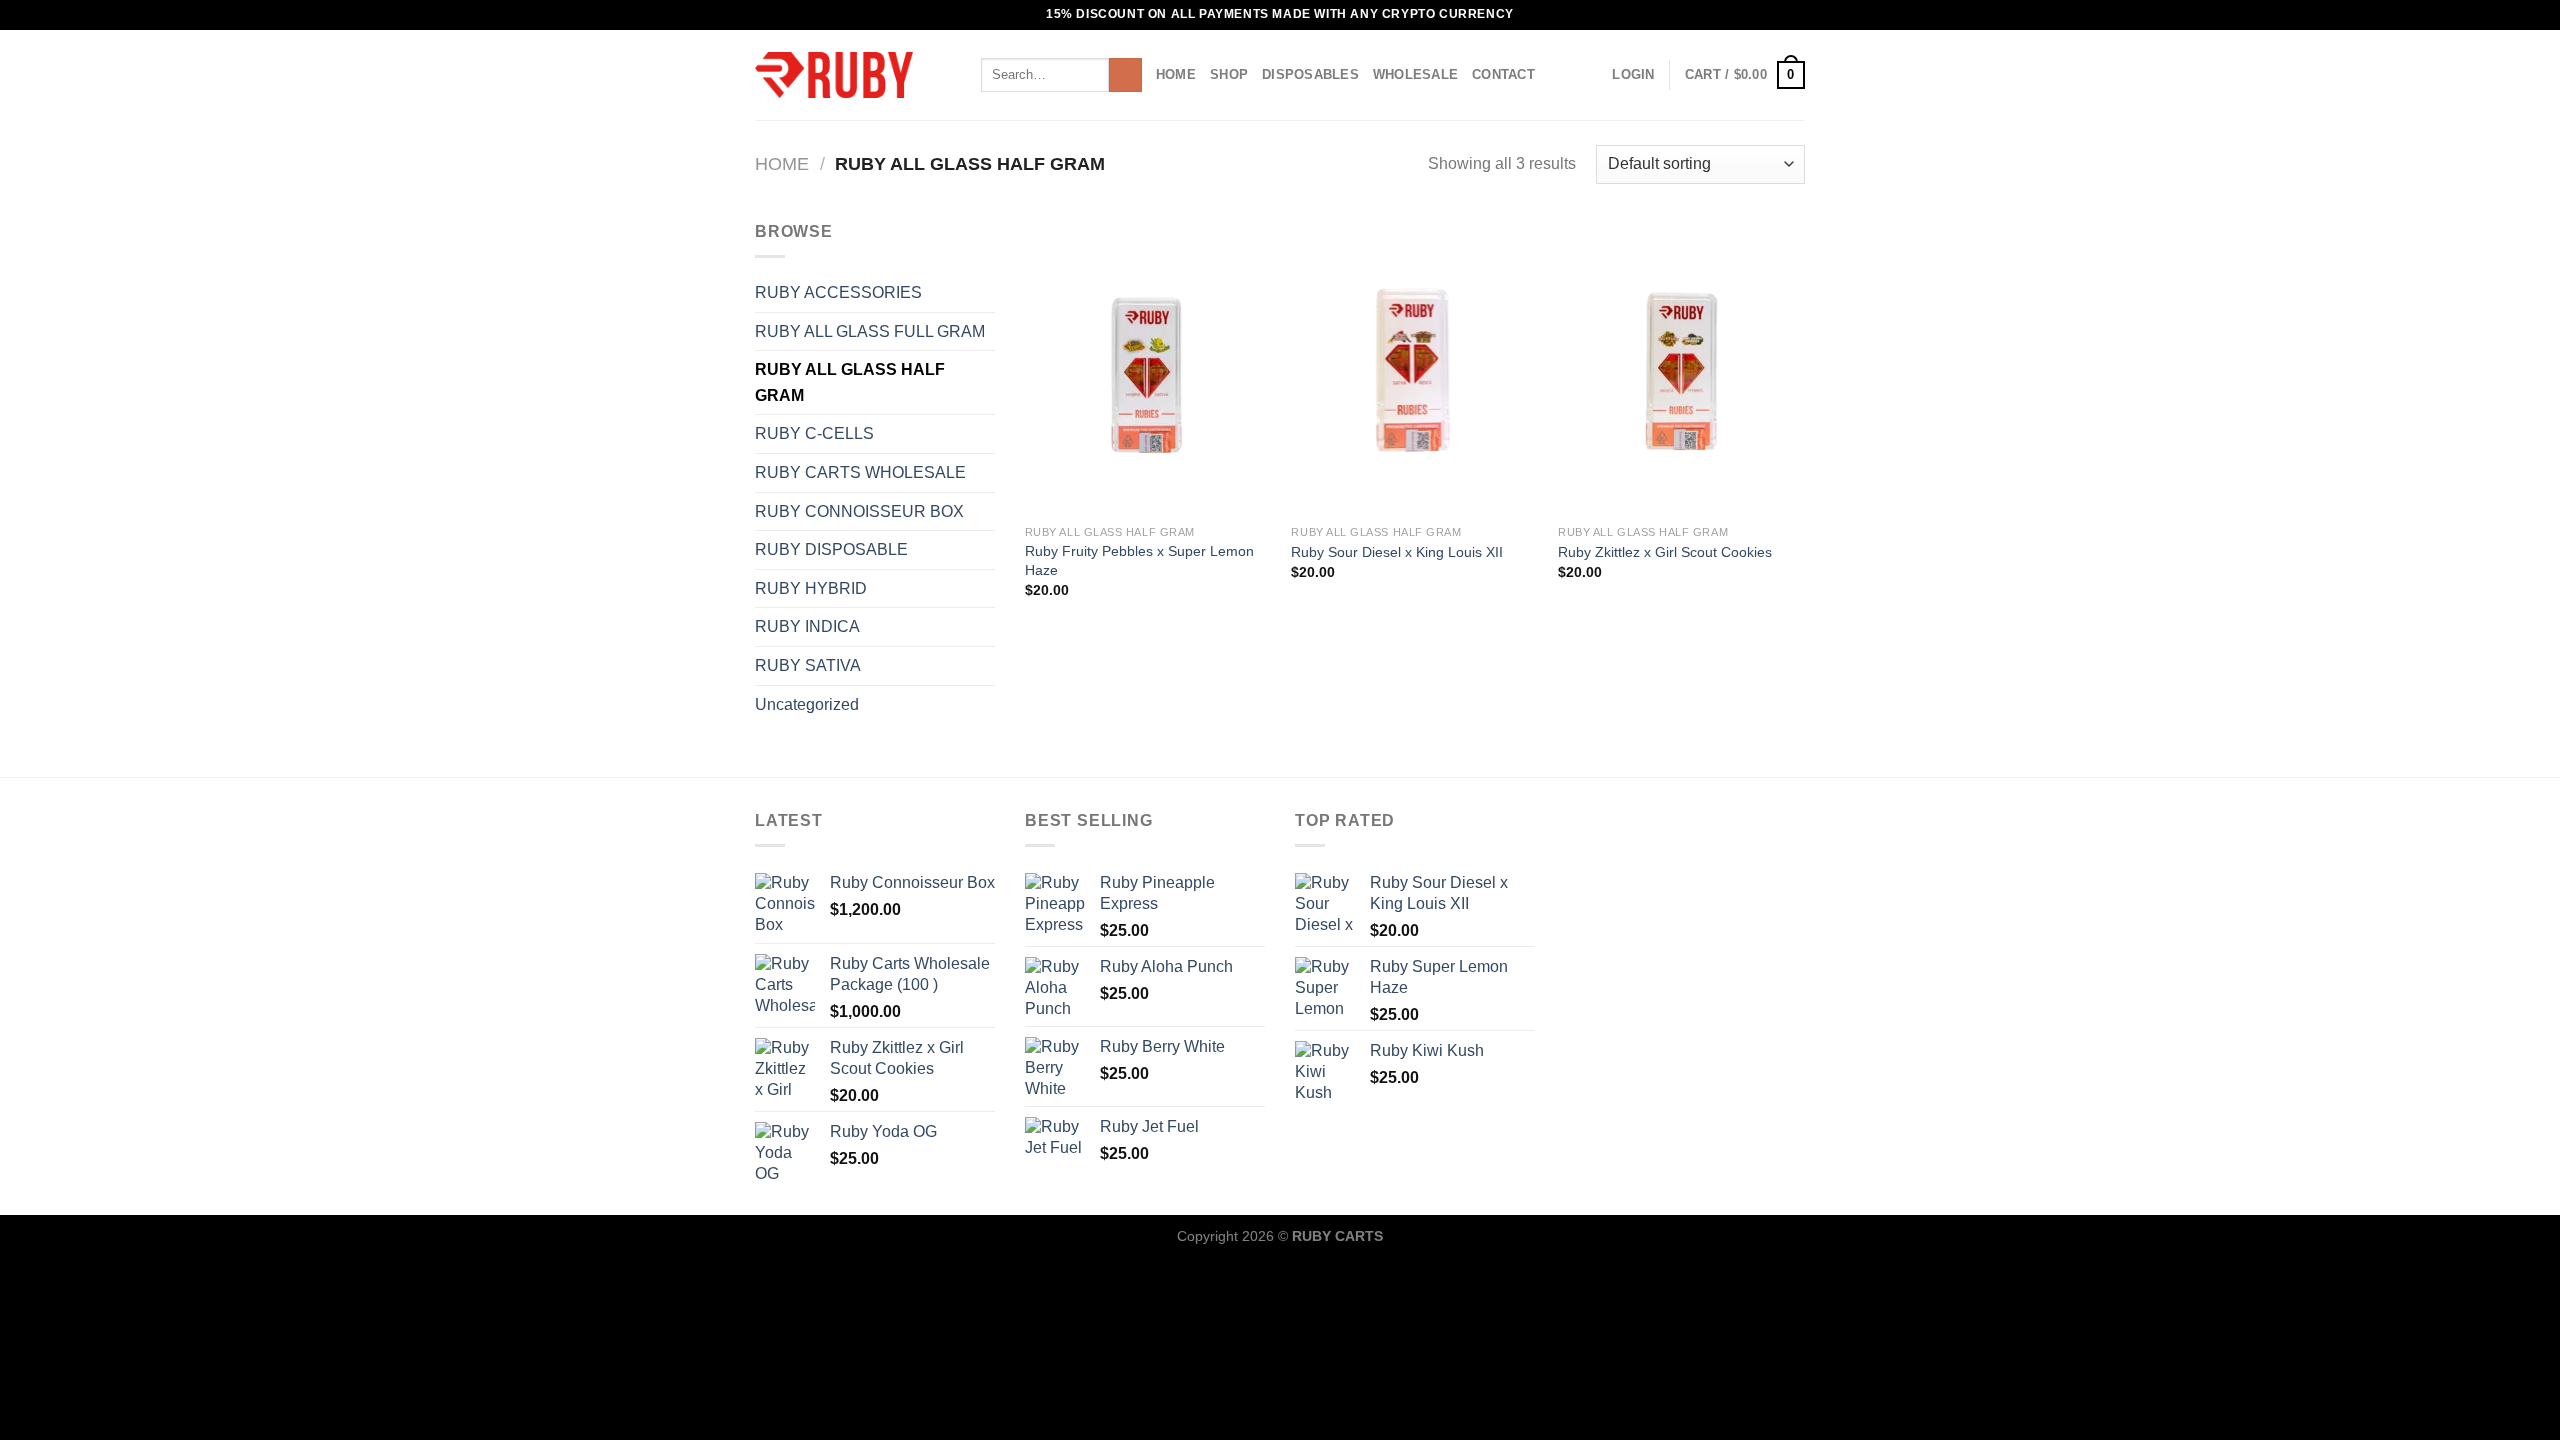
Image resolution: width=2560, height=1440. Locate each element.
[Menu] (955, 74)
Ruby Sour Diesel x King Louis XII (1397, 552)
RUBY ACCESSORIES (838, 292)
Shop (1229, 74)
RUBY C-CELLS (814, 433)
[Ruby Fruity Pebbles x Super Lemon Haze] (1148, 367)
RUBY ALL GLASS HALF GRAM (850, 382)
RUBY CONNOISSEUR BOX (859, 511)
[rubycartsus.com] (834, 75)
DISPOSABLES (1310, 74)
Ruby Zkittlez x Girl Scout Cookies (1665, 552)
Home (1176, 74)
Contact (1503, 74)
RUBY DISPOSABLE (831, 549)
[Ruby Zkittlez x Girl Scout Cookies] (1681, 367)
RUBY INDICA (807, 626)
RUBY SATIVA (808, 665)
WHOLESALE (1415, 74)
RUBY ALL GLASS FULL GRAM (870, 331)
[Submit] (1125, 75)
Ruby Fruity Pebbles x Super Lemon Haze (1139, 560)
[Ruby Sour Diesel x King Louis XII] (1414, 367)
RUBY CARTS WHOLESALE (860, 472)
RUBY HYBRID (811, 588)
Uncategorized (807, 704)
